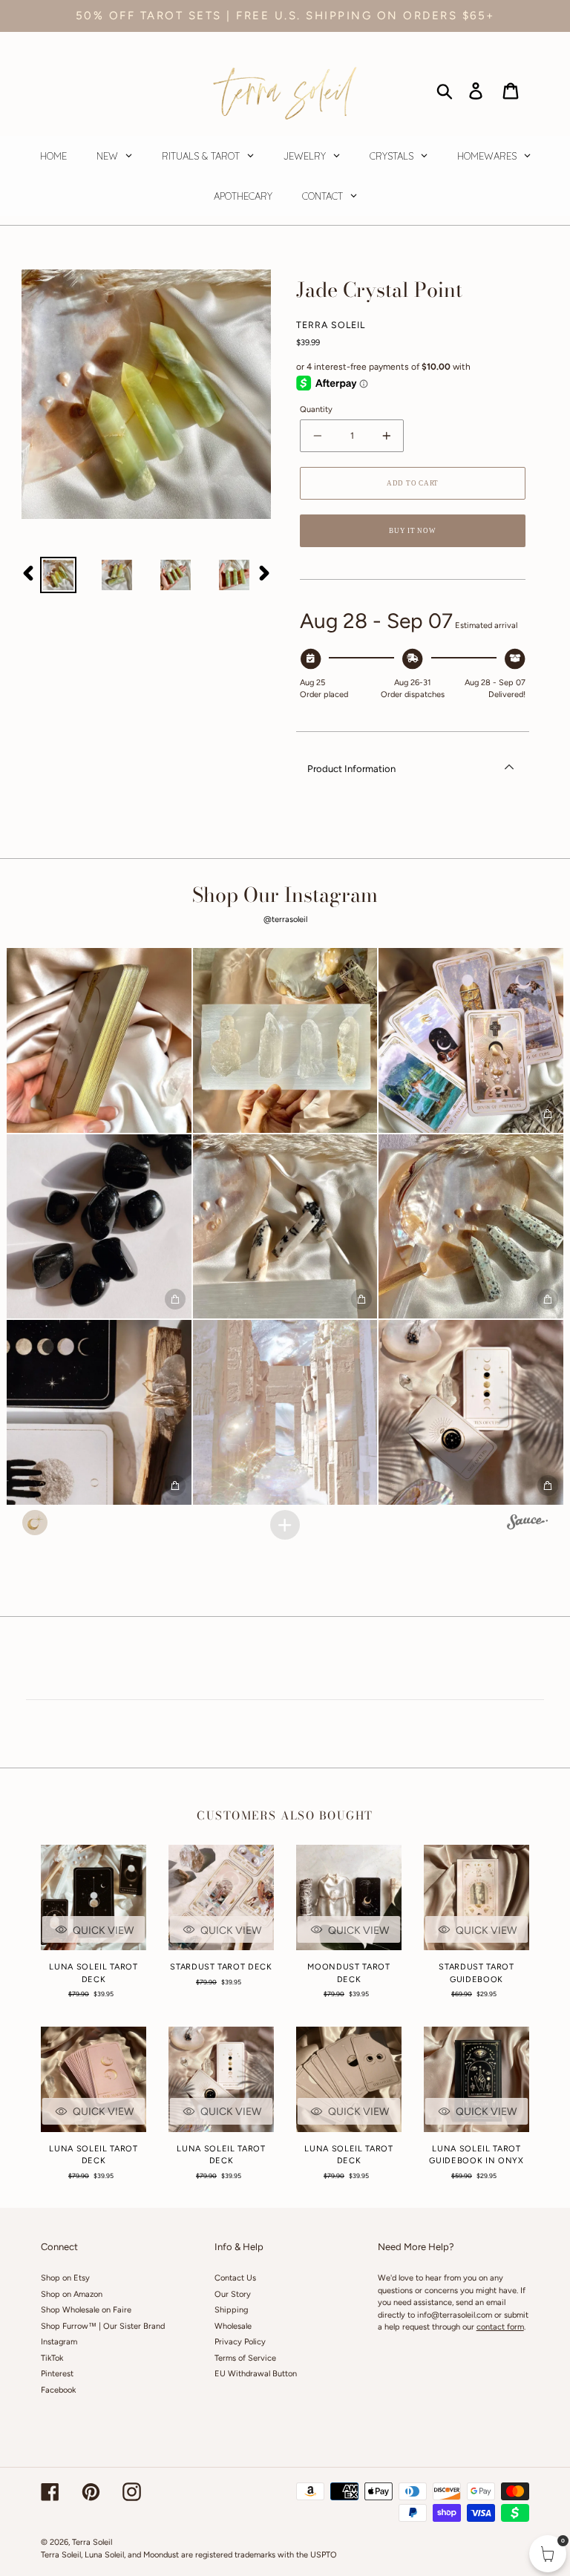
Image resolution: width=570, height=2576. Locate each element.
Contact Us (235, 2278)
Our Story (233, 2294)
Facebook (58, 2390)
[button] (99, 1040)
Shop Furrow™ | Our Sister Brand (103, 2326)
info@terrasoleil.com (455, 2315)
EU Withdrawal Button (256, 2374)
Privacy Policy (240, 2342)
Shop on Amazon (72, 2294)
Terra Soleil (92, 2542)
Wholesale (233, 2326)
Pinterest (57, 2374)
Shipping (231, 2310)
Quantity (316, 409)
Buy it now (412, 531)
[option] (58, 575)
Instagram (59, 2342)
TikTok (52, 2358)
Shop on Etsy (65, 2278)
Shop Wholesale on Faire (86, 2310)
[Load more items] (285, 1525)
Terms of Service (245, 2358)
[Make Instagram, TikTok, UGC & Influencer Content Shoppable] (527, 1524)
